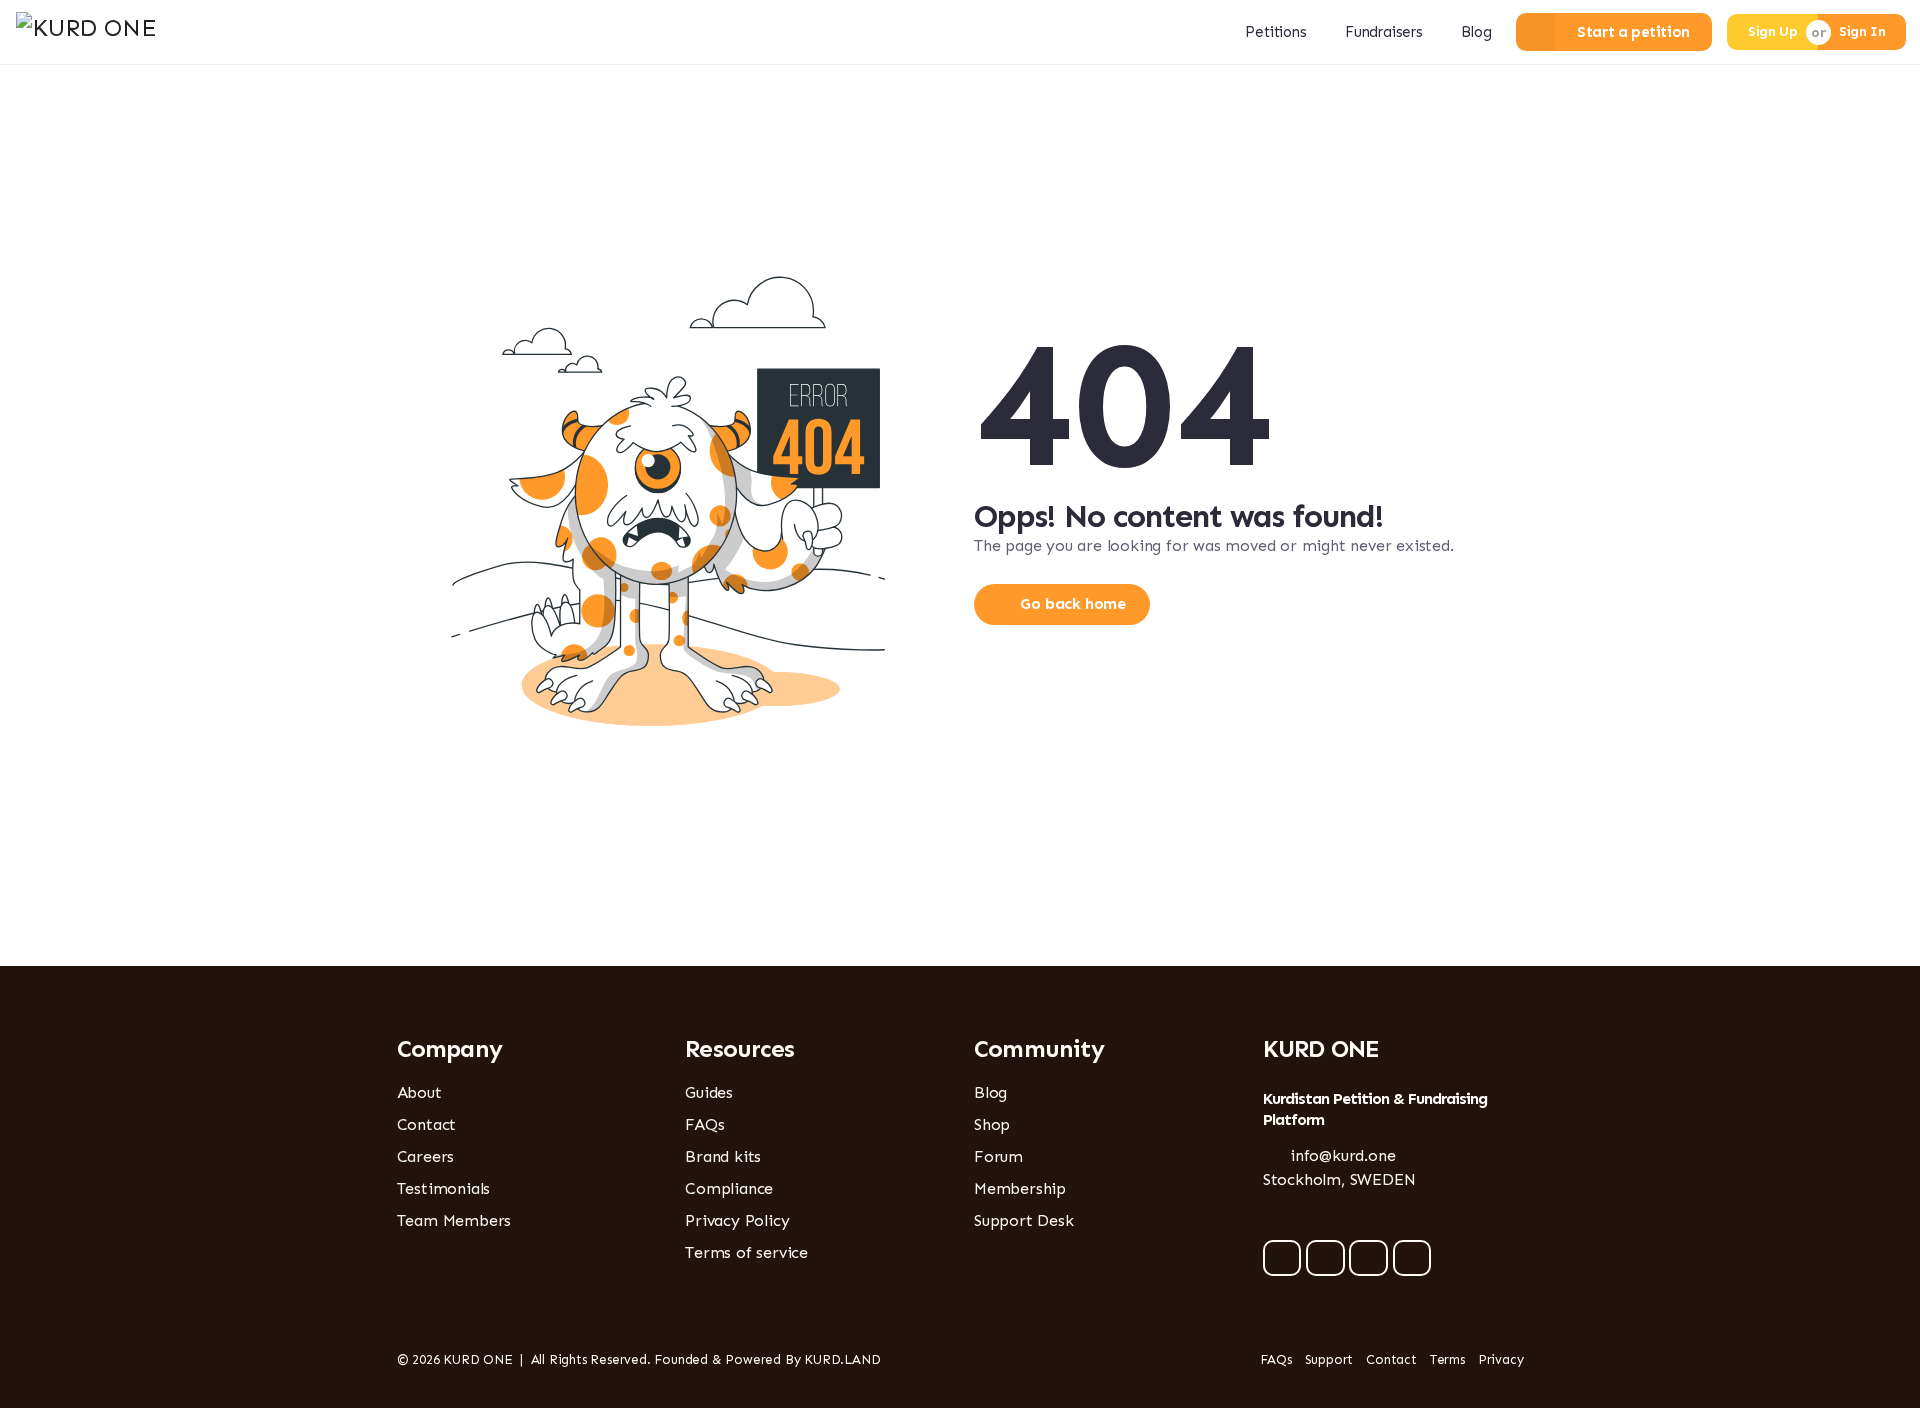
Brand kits (723, 1156)
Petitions (1275, 32)
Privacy (1501, 1359)
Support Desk (1024, 1220)
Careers (426, 1156)
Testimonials (444, 1188)
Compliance (729, 1188)
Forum (998, 1156)
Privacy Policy (737, 1220)
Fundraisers (1384, 32)
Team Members (454, 1220)
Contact (427, 1124)
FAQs (704, 1124)
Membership (1020, 1188)
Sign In (1862, 31)
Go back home (1072, 603)
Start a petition (1633, 32)
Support (1329, 1359)
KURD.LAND (842, 1359)
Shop (992, 1124)
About (419, 1092)
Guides (709, 1092)
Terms (1447, 1359)
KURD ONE (477, 1359)
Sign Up (1772, 31)
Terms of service (746, 1252)
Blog (1476, 32)
